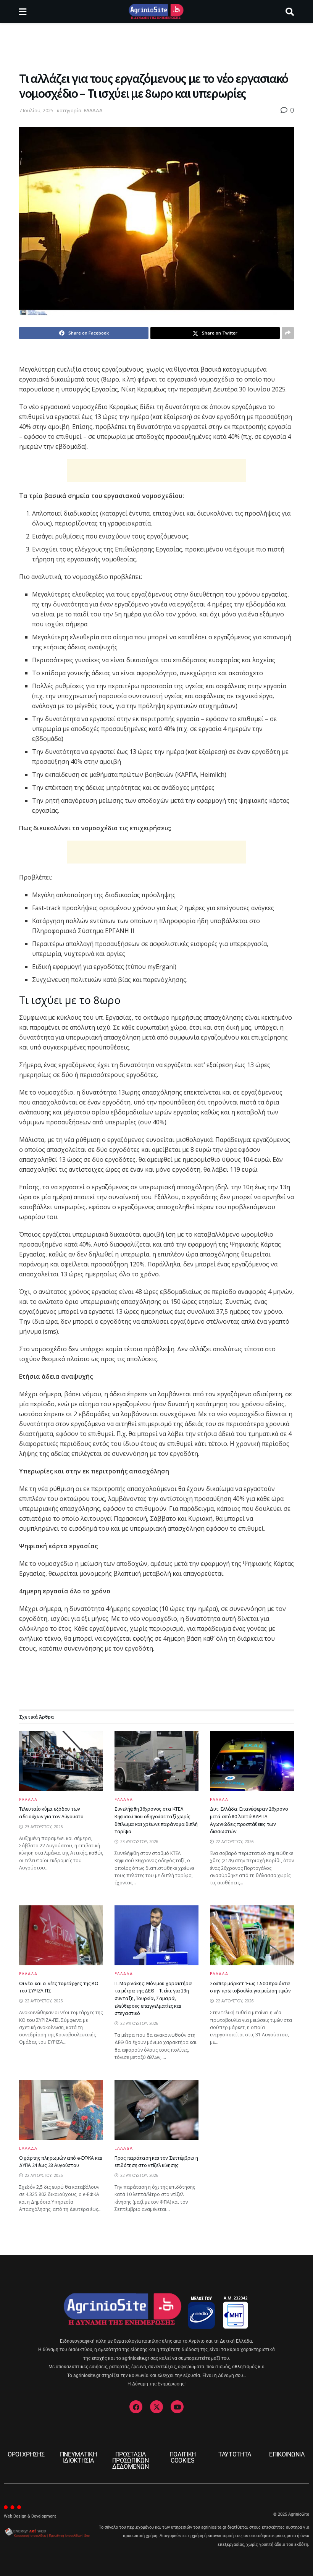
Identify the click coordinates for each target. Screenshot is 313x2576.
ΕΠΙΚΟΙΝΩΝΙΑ (287, 2454)
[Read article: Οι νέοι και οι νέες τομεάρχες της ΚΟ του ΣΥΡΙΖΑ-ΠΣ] (61, 1935)
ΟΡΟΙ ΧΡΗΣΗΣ (26, 2454)
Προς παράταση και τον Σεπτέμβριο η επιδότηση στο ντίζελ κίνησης (156, 2162)
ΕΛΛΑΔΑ (93, 110)
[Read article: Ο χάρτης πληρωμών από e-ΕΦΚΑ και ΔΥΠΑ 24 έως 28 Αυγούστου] (61, 2110)
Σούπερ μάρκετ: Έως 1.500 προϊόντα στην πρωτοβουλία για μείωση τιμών (250, 1987)
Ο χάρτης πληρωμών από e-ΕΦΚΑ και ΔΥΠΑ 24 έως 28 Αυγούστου (61, 2162)
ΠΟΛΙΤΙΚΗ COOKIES (183, 2457)
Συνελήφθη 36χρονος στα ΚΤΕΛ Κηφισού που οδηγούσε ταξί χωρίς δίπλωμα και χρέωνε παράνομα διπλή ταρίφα (156, 1820)
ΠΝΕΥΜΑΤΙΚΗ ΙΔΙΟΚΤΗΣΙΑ (78, 2457)
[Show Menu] (23, 11)
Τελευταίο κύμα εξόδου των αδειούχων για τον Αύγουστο (51, 1813)
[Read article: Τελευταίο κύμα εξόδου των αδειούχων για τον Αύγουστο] (61, 1761)
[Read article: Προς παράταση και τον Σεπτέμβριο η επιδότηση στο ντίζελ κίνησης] (156, 2110)
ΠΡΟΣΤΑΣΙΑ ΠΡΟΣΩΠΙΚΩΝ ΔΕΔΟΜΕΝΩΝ (131, 2460)
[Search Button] (290, 11)
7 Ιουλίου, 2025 (36, 110)
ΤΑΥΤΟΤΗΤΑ (235, 2454)
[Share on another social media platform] (288, 333)
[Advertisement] (156, 46)
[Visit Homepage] (156, 11)
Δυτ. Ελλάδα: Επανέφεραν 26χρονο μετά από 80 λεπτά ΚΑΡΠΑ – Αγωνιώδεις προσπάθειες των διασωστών (249, 1820)
